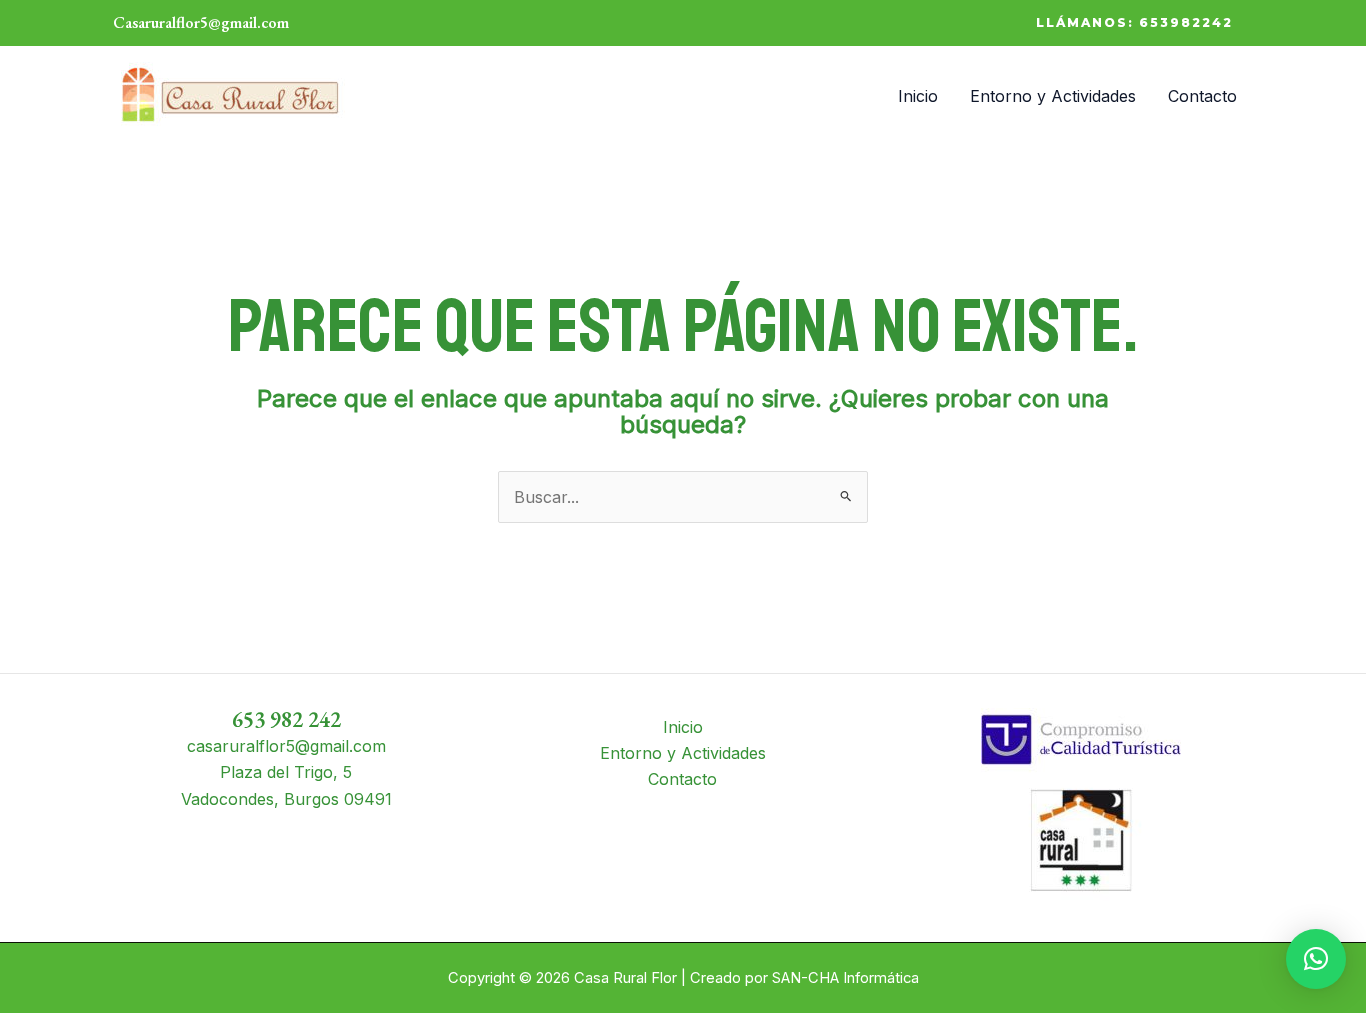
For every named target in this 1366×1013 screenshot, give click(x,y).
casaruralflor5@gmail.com (286, 746)
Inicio (918, 96)
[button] (1134, 23)
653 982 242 (286, 719)
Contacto (1202, 96)
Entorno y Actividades (1053, 96)
